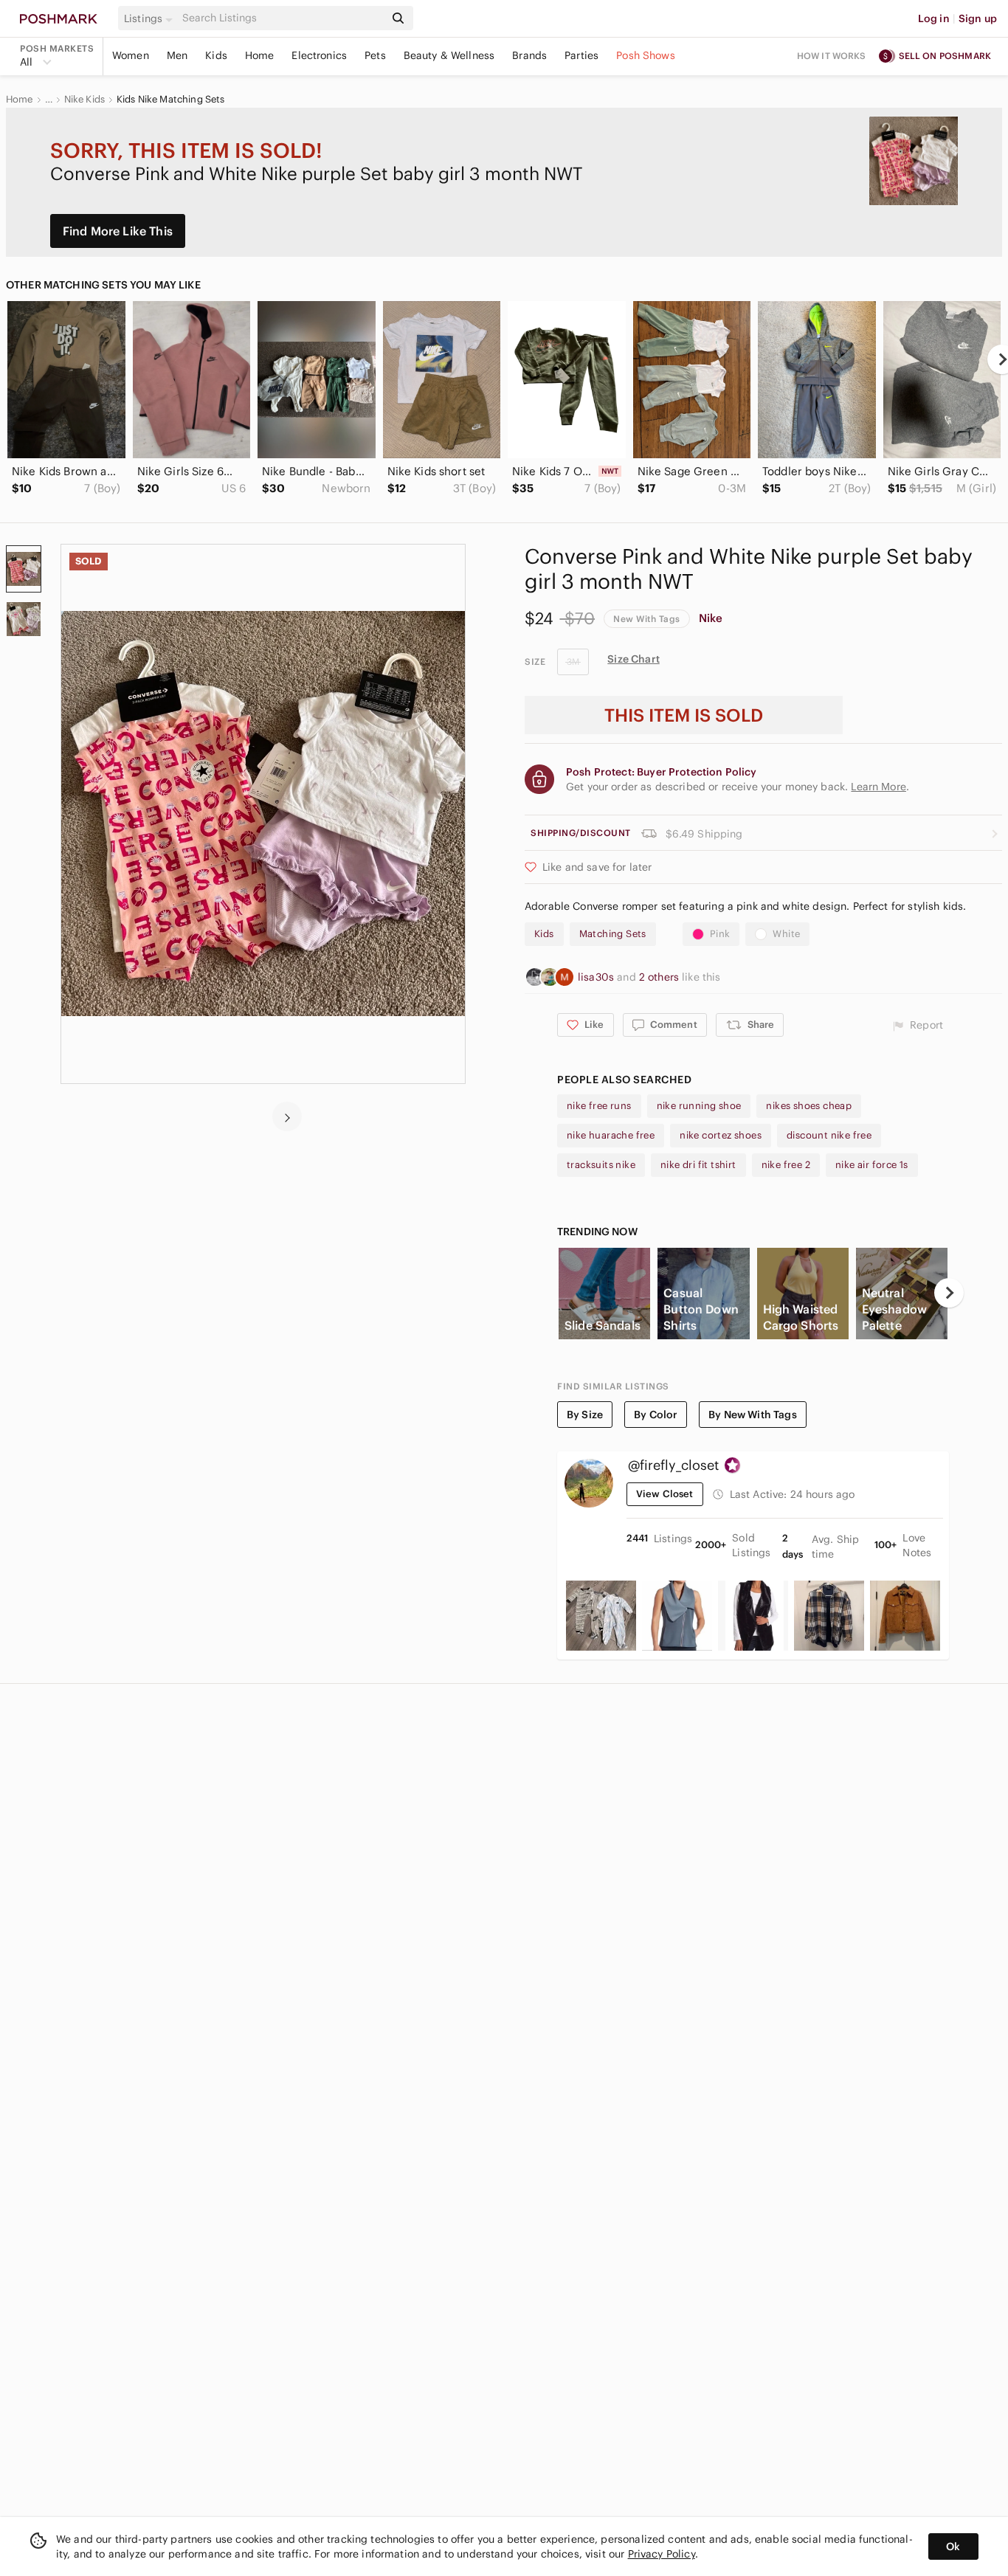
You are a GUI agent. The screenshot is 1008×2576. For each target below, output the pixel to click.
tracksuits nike (601, 1165)
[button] (151, 18)
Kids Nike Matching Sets (170, 100)
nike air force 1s (872, 1165)
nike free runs (599, 1106)
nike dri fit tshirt (698, 1165)
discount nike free (829, 1135)
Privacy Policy (662, 2554)
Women (131, 55)
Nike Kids (84, 100)
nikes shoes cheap (809, 1106)
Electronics (319, 55)
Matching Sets (613, 934)
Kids (216, 55)
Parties (581, 55)
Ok (953, 2546)
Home (260, 55)
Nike (711, 618)
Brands (529, 55)
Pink (720, 934)
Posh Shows (646, 55)
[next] (287, 1116)
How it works (832, 56)
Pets (375, 55)
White (786, 934)
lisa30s (597, 977)
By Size (585, 1415)
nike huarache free (611, 1135)
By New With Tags (752, 1415)
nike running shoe (699, 1106)
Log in (934, 18)
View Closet (665, 1494)
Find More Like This (118, 231)
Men (177, 55)
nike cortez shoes (721, 1135)
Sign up (978, 18)
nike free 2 (786, 1165)
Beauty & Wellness (449, 55)
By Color (656, 1415)
